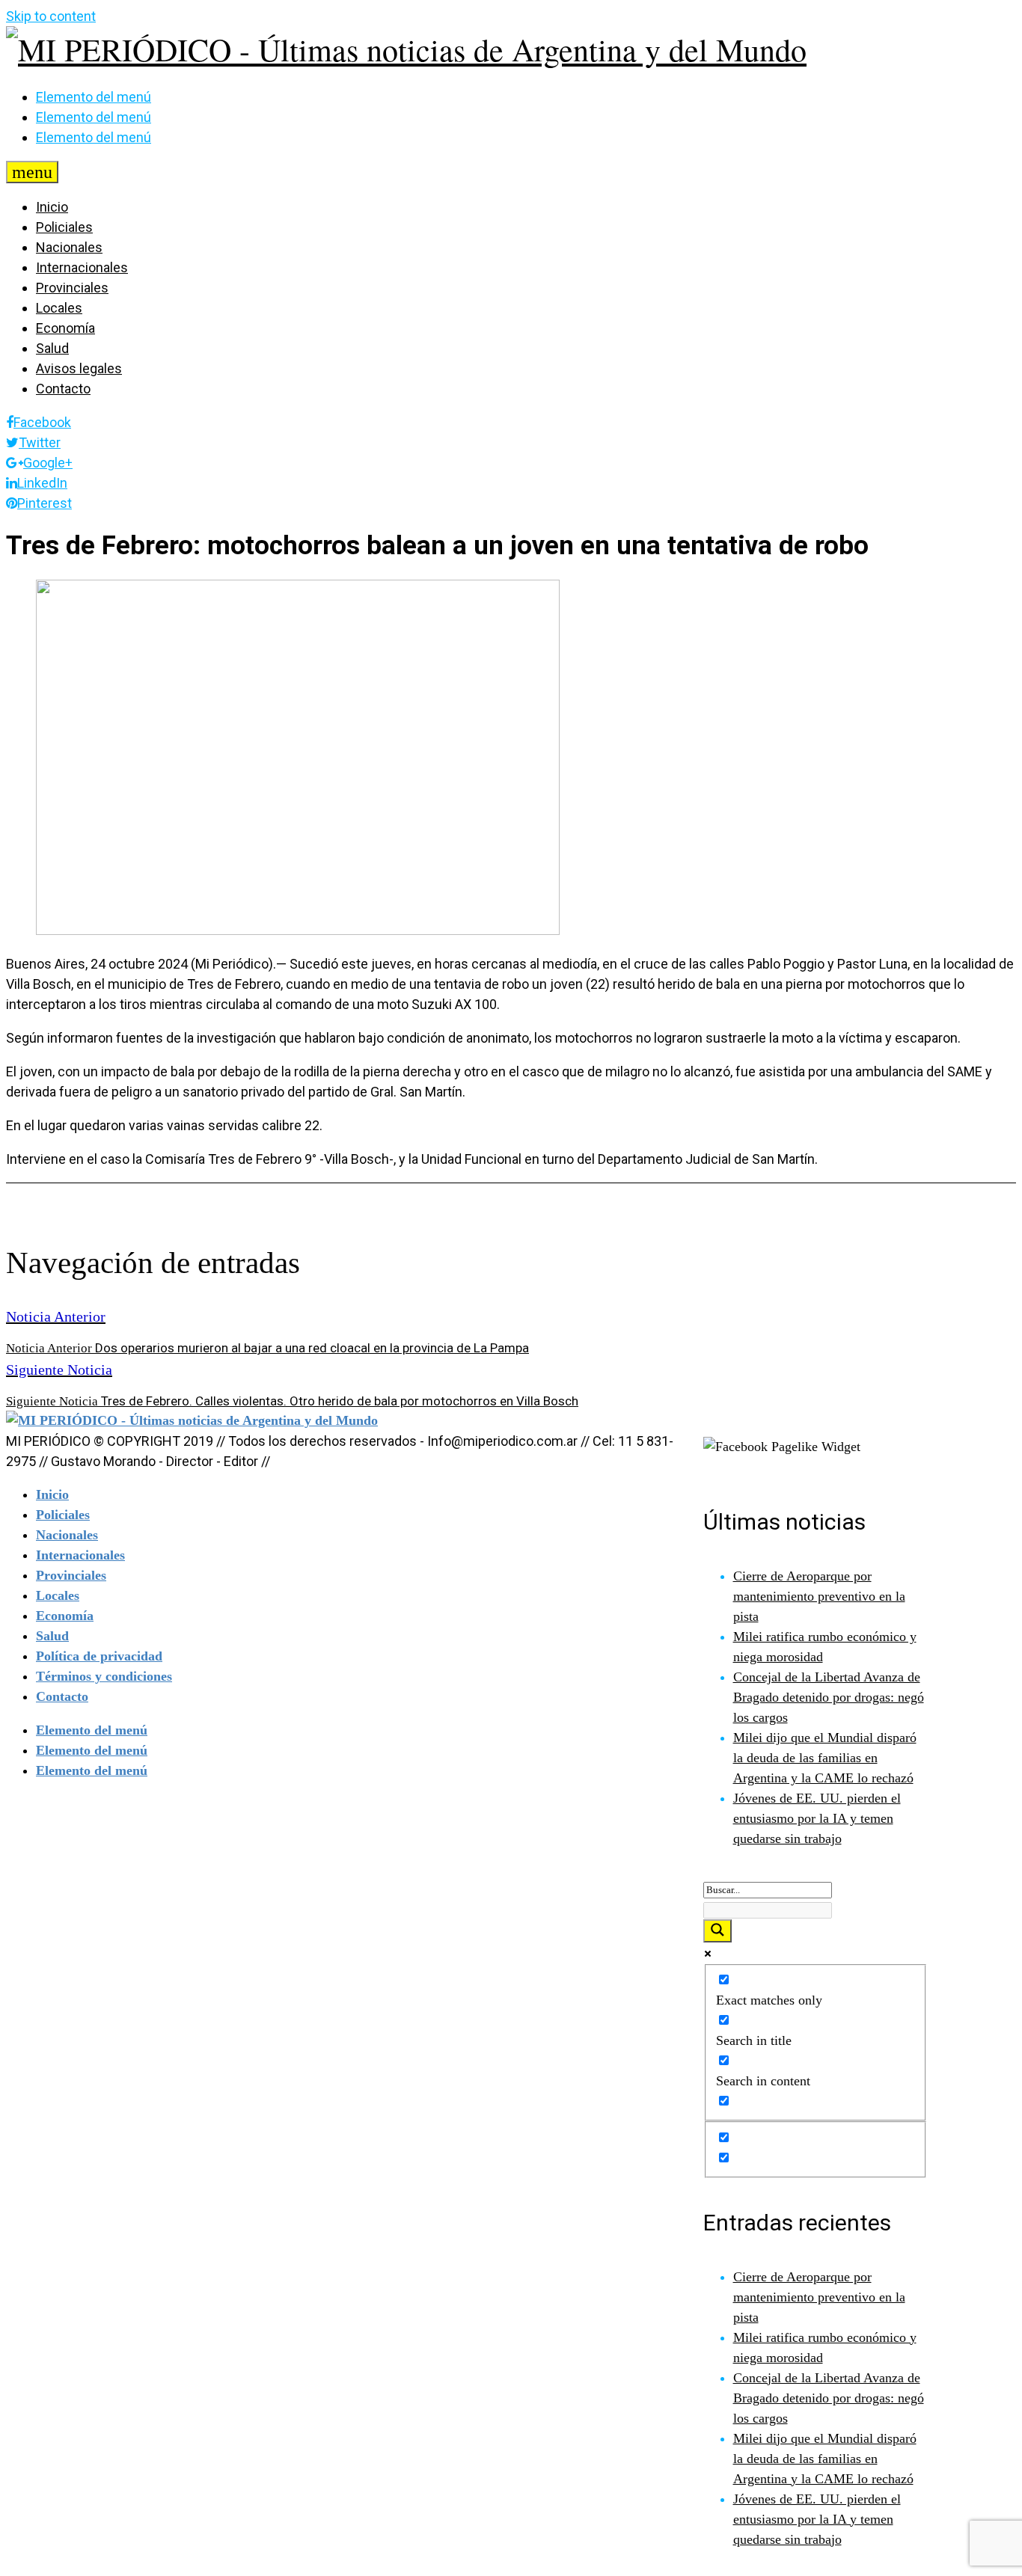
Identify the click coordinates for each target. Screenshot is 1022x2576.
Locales (59, 308)
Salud (52, 348)
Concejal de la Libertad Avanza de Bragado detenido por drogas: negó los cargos (829, 1697)
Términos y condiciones (104, 1676)
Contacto (63, 389)
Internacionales (82, 267)
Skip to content (51, 16)
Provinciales (72, 288)
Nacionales (69, 247)
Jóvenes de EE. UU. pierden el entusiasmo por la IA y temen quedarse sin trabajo (817, 1818)
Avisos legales (79, 368)
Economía (65, 328)
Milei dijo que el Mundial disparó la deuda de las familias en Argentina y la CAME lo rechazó (825, 1758)
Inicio (52, 207)
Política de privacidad (99, 1656)
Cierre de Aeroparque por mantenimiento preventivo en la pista (819, 1596)
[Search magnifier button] (717, 1931)
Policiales (64, 227)
